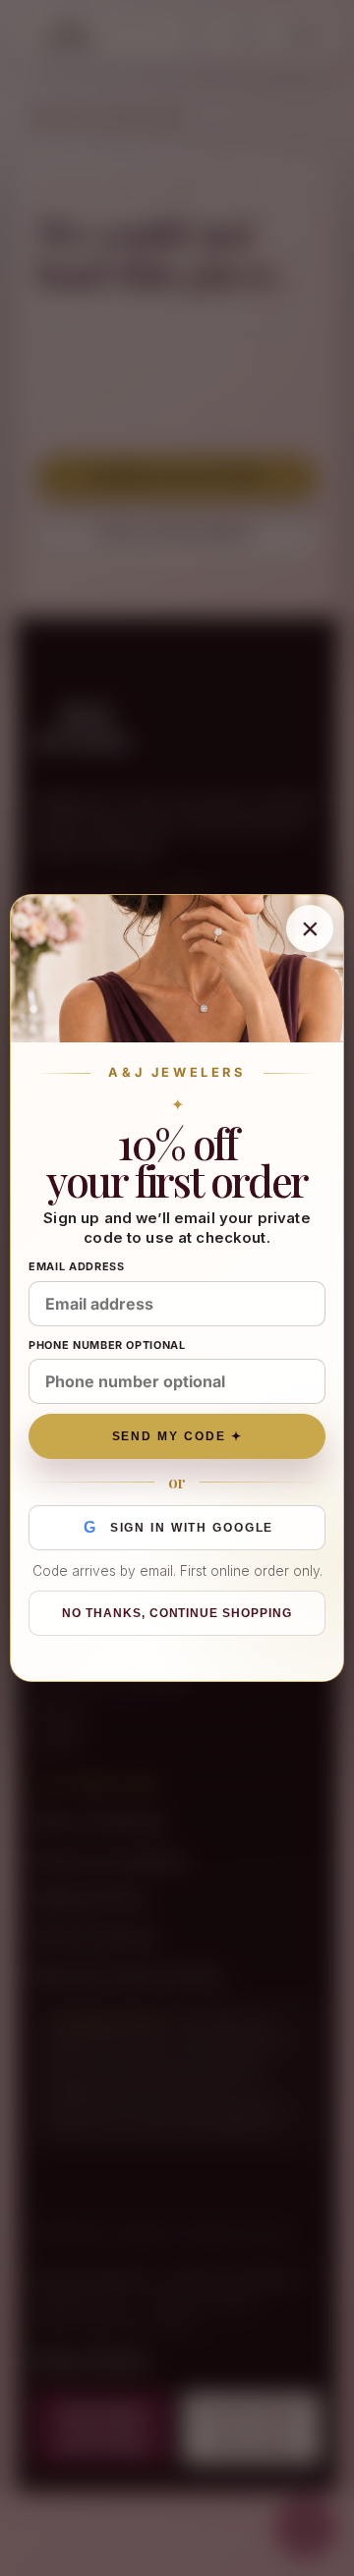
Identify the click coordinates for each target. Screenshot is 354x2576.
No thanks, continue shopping (177, 1613)
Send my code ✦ (177, 1436)
